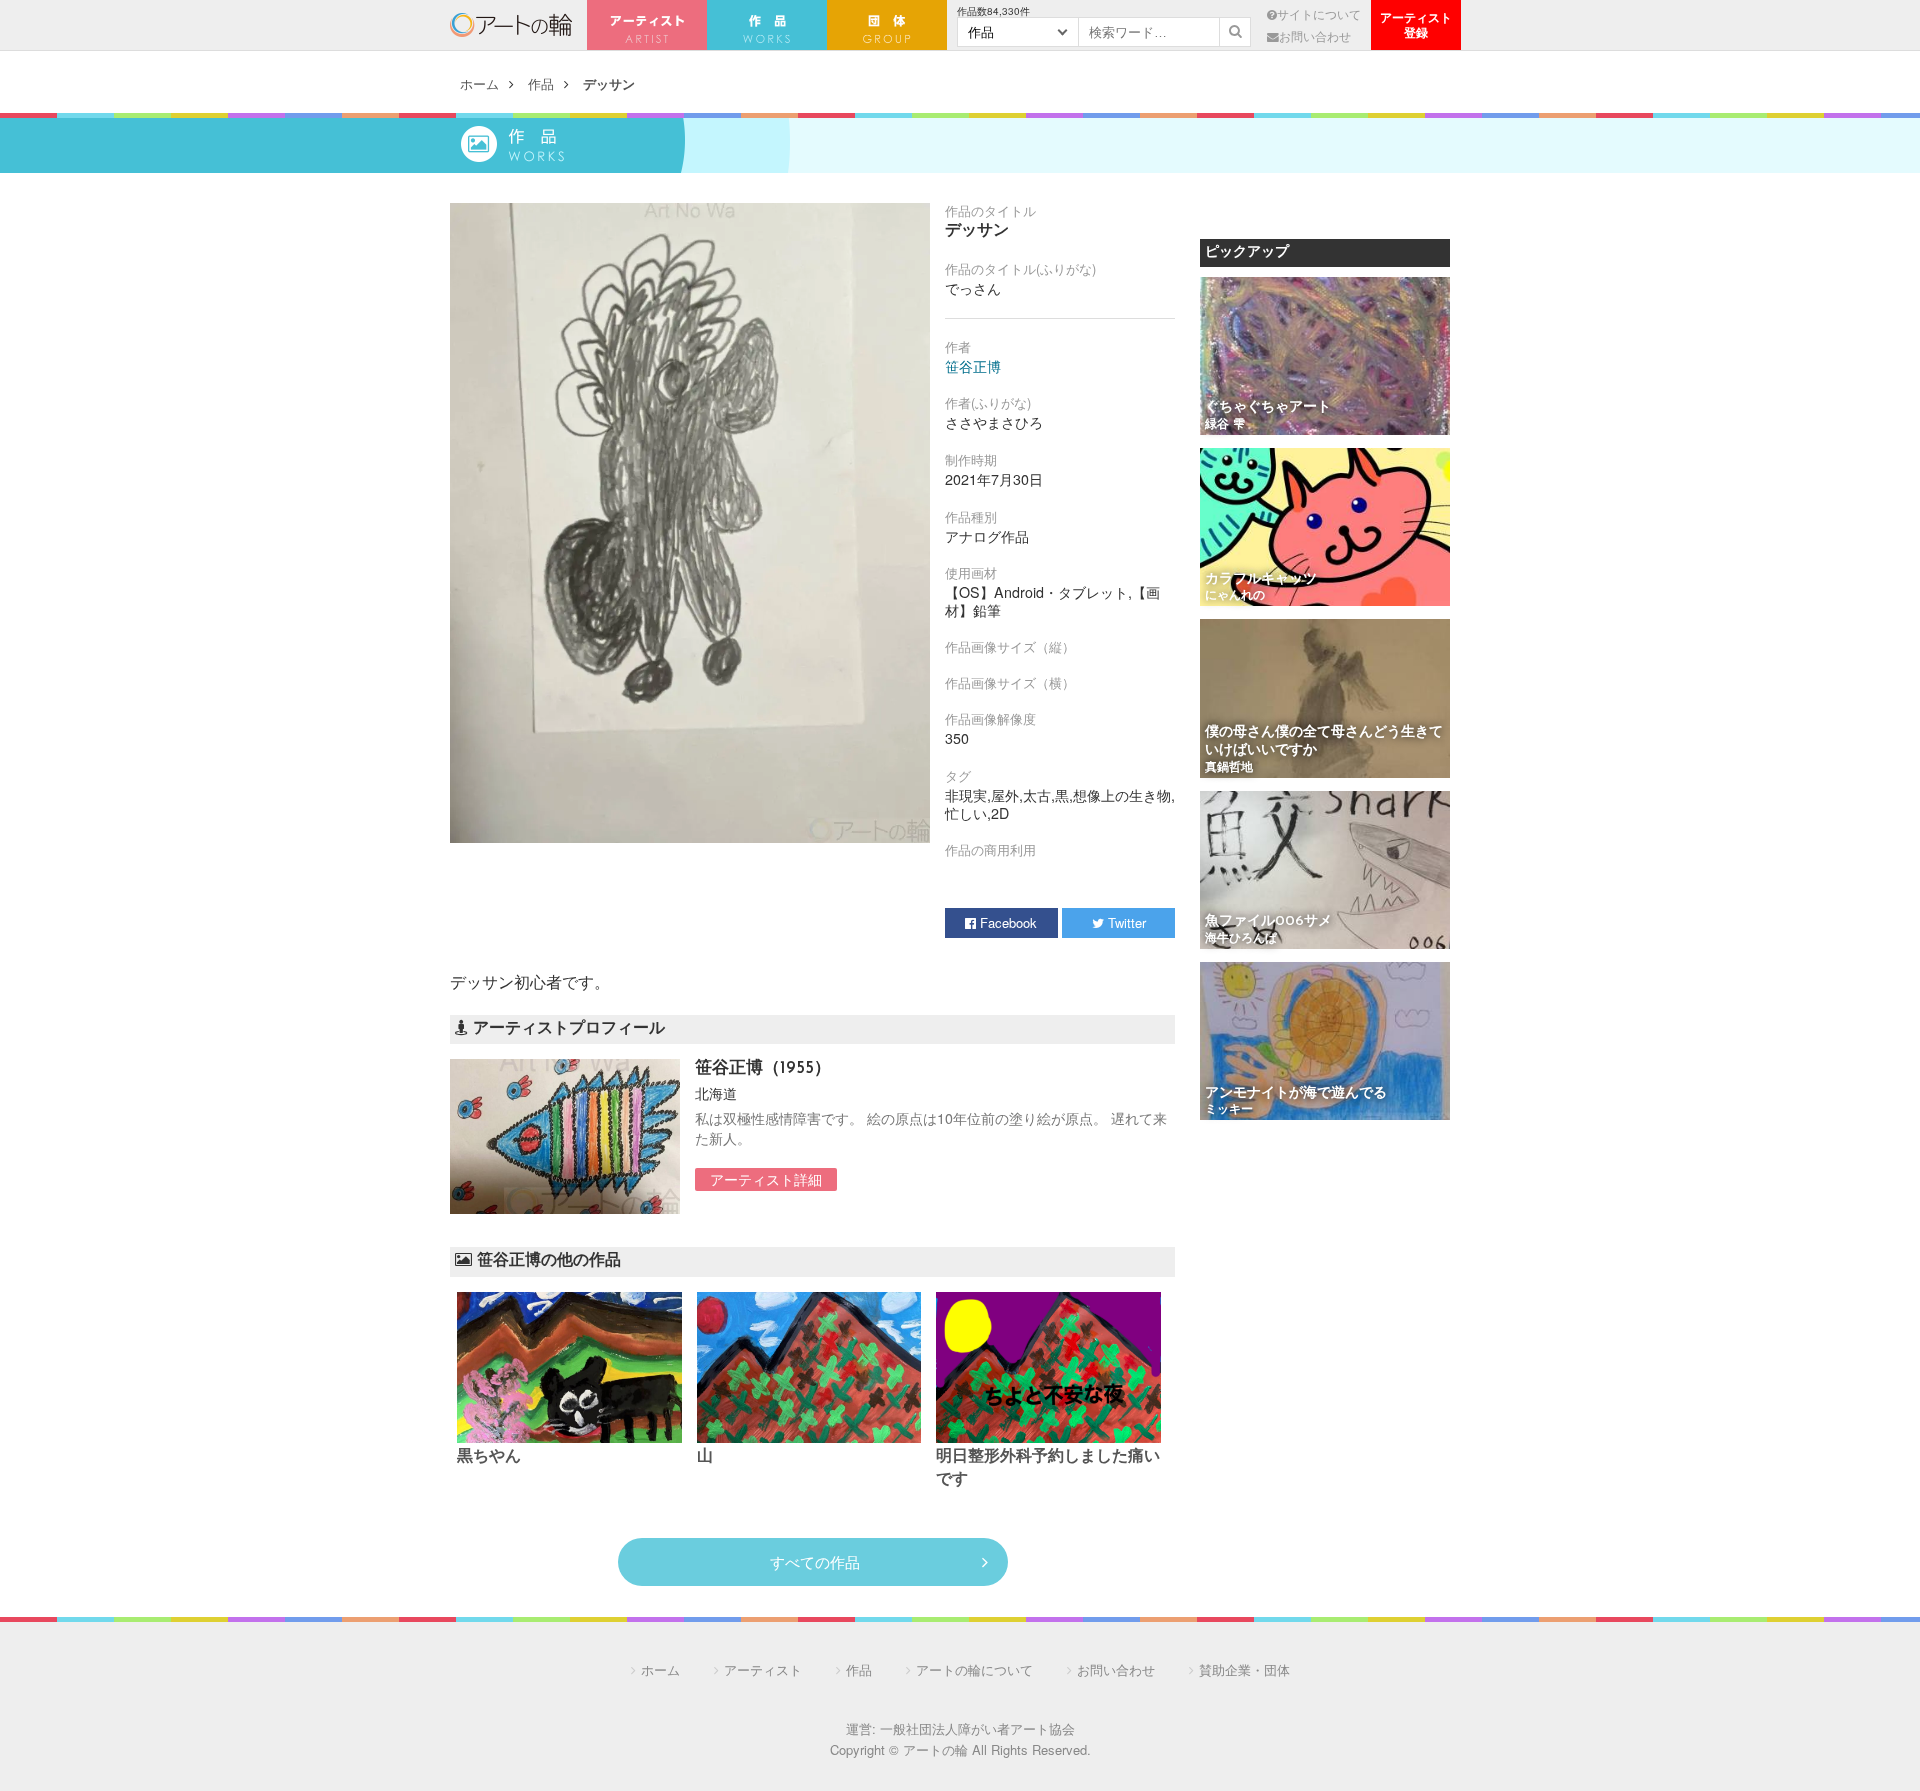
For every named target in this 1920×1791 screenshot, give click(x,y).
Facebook (1006, 922)
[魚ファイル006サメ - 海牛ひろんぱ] (1325, 871)
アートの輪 (511, 25)
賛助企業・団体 (1244, 1669)
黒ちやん (489, 1457)
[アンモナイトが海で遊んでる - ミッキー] (1325, 1042)
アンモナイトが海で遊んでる (1296, 1093)
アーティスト (647, 25)
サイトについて (1319, 14)
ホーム (479, 83)
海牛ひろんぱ (1241, 939)
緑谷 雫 (1225, 425)
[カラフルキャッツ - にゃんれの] (1325, 528)
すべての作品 (815, 1561)
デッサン (609, 83)
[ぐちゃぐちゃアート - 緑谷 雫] (1325, 357)
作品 (541, 83)
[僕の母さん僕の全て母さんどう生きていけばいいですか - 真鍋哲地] (1325, 699)
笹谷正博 (973, 366)
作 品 (767, 25)
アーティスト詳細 (766, 1179)
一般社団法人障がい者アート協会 (977, 1728)
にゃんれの (1235, 596)
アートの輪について (974, 1669)
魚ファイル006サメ (1268, 921)
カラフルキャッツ (1261, 579)
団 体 (887, 25)
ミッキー (1229, 1110)
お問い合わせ (1315, 36)
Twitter (1125, 922)
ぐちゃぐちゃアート (1268, 407)
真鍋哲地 (1229, 768)
